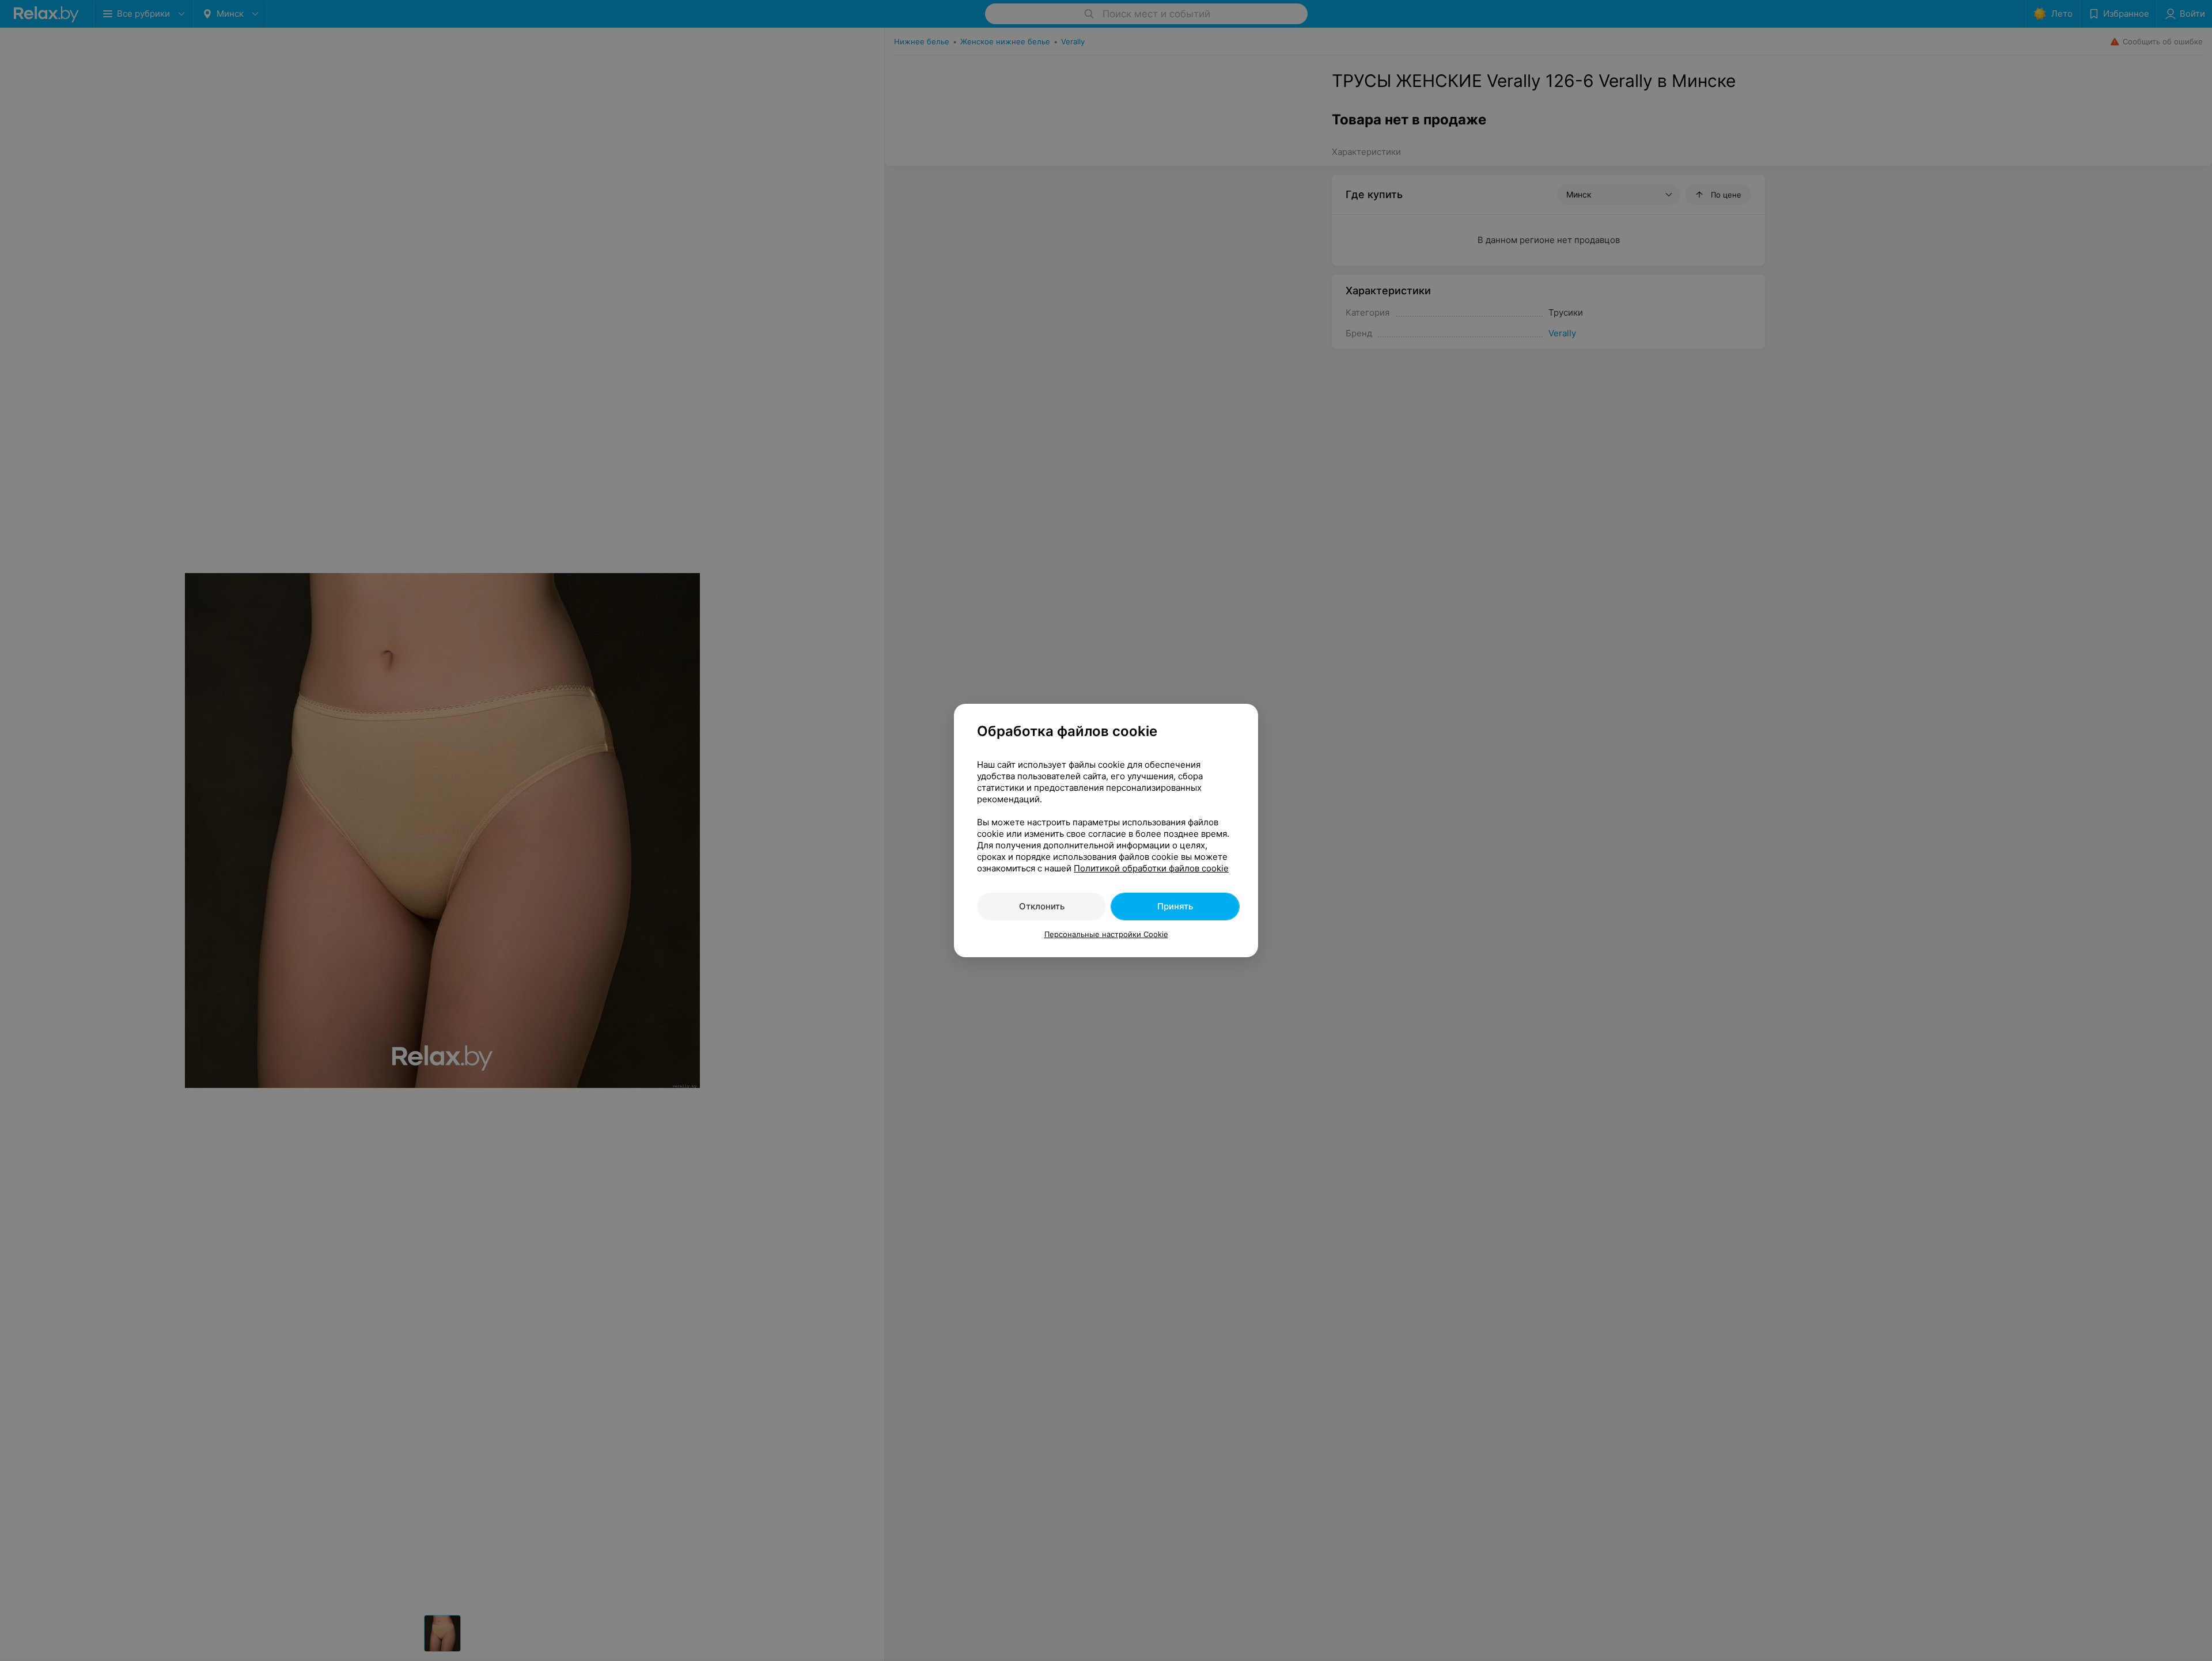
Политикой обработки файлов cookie (1151, 868)
